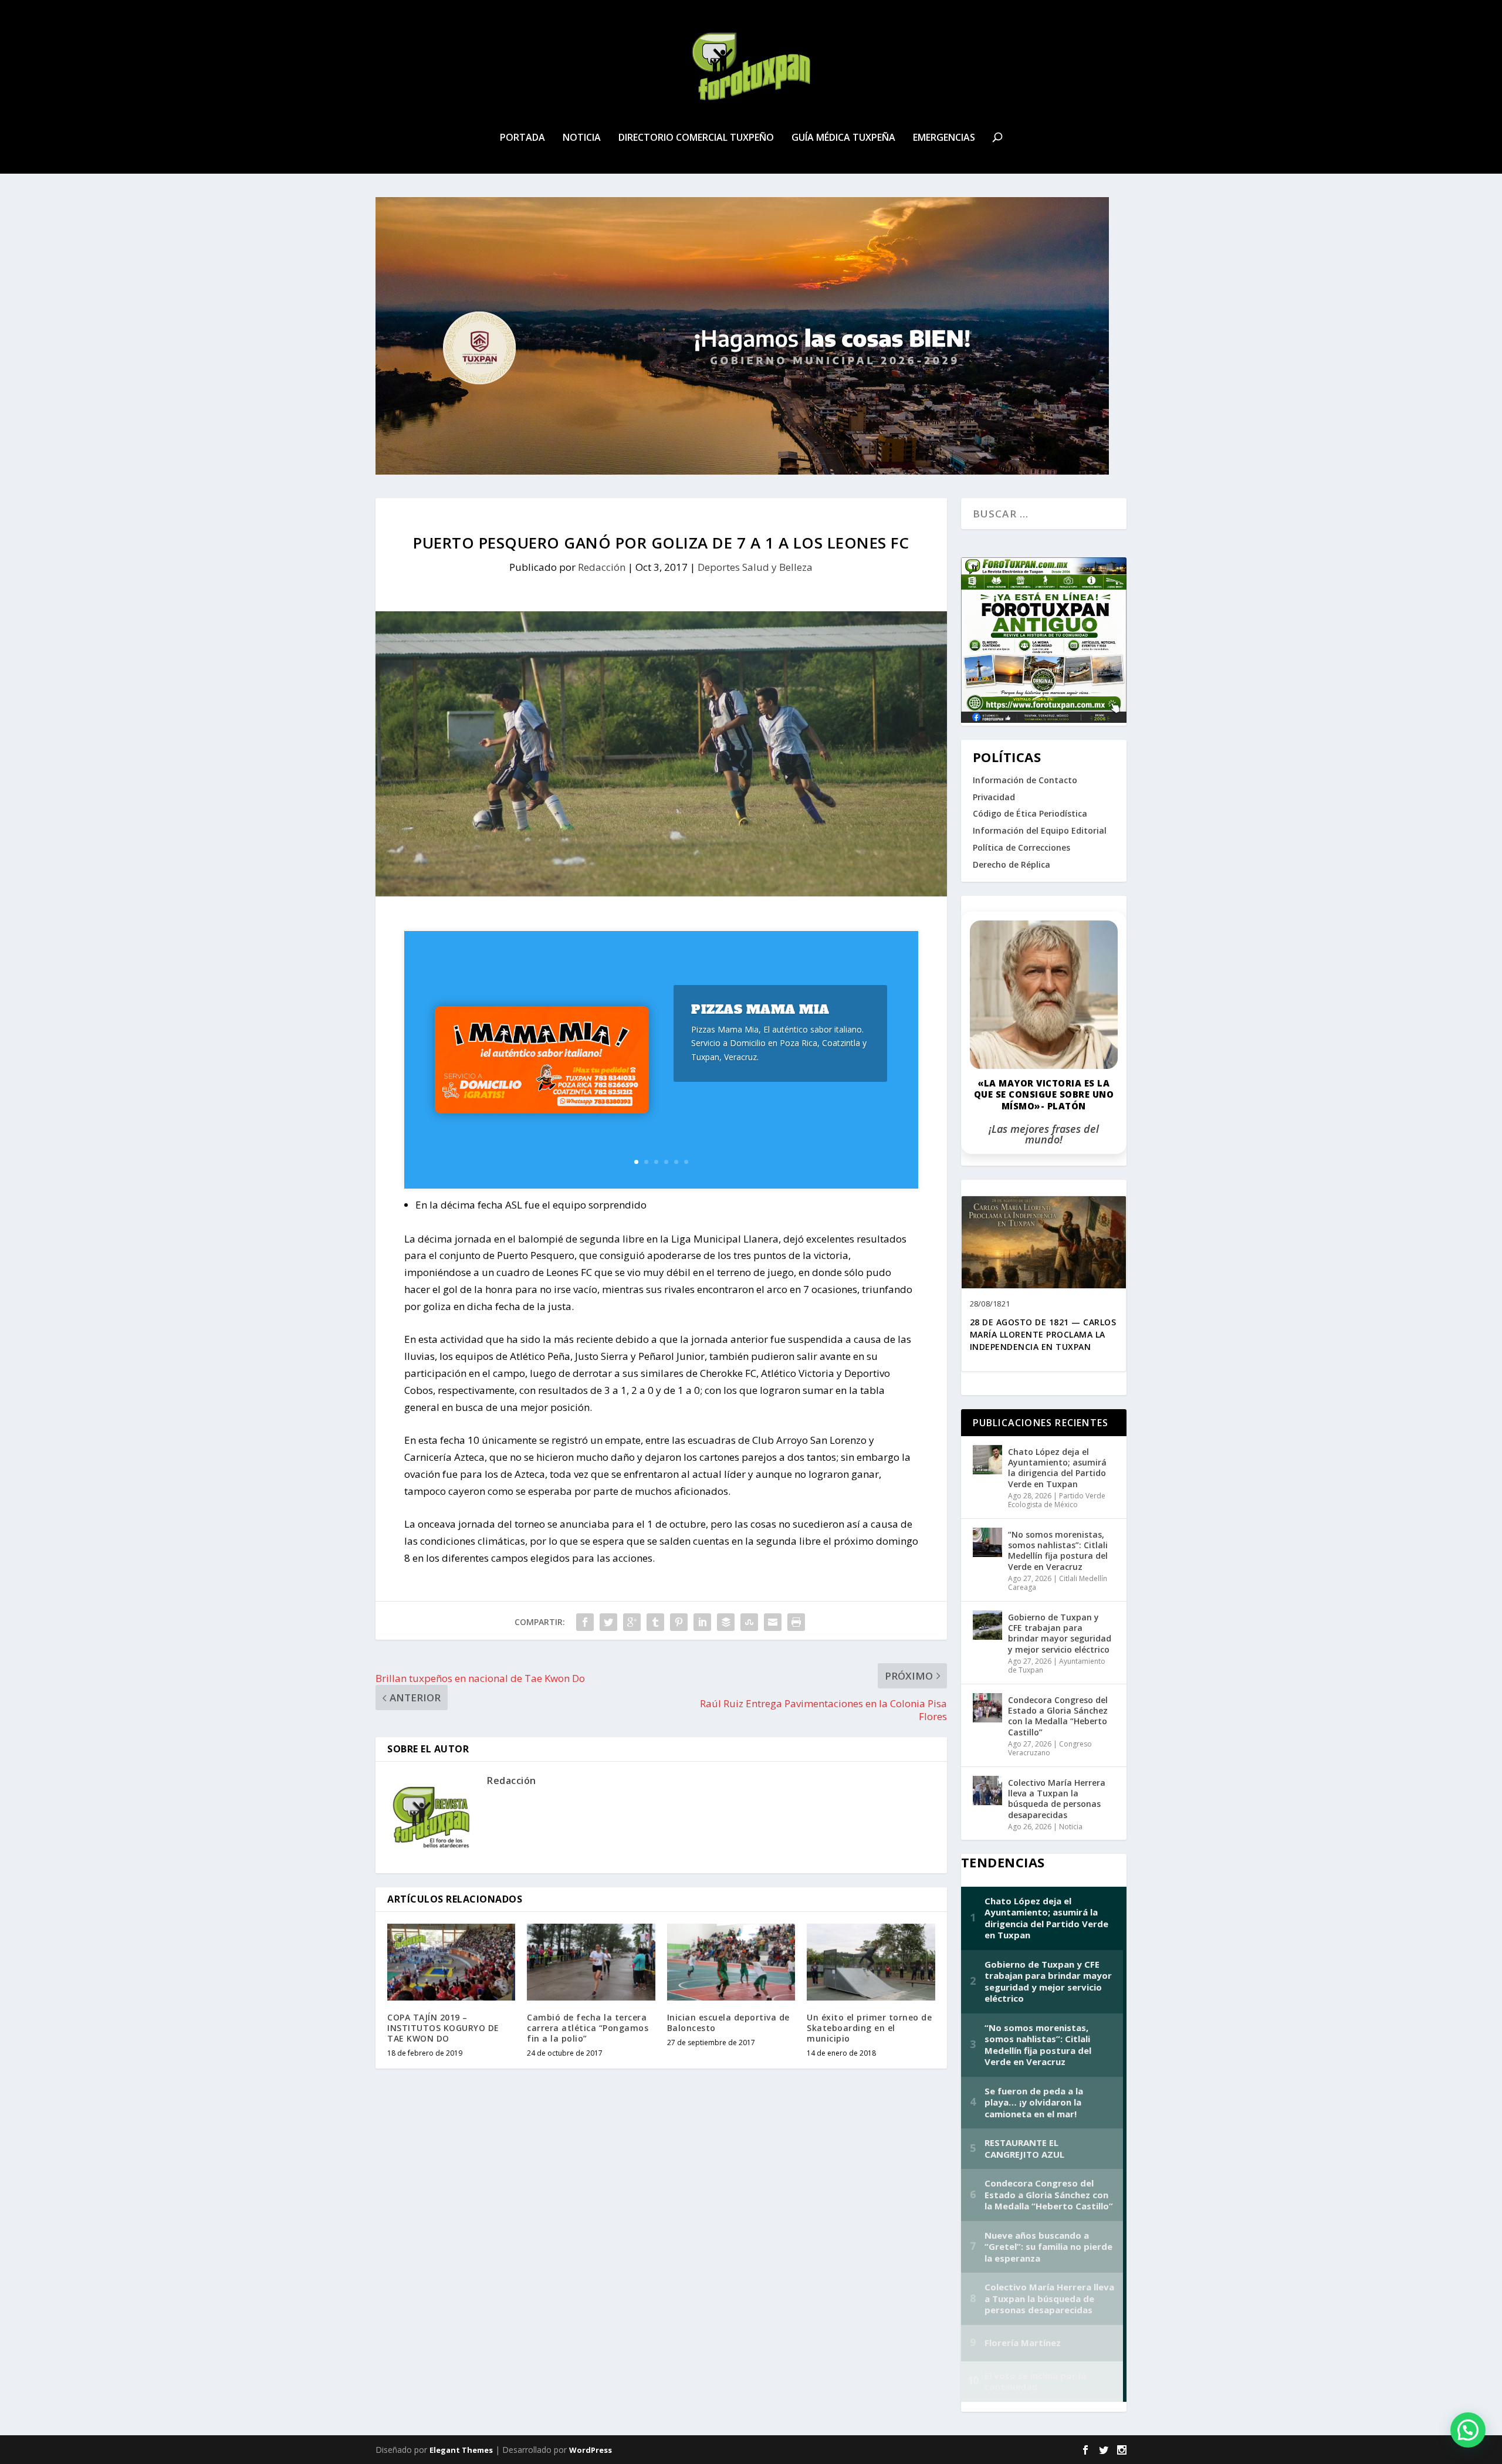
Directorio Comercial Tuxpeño (696, 138)
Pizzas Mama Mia (760, 1009)
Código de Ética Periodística (1030, 813)
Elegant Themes (461, 2450)
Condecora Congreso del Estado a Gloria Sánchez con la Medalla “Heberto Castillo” (1058, 1716)
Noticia (582, 138)
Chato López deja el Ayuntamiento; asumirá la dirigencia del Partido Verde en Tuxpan (1057, 1468)
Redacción (602, 567)
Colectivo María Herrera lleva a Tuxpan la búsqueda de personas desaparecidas (1057, 1799)
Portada (522, 138)
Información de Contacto (1025, 780)
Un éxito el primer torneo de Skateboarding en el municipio (869, 2028)
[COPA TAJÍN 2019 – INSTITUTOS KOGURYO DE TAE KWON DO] (451, 1962)
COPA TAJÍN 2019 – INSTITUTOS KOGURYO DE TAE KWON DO (443, 2028)
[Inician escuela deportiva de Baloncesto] (731, 1962)
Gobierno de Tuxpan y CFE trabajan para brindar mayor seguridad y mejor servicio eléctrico (1060, 1633)
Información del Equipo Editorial (1040, 830)
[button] (1468, 2430)
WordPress (591, 2450)
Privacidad (994, 797)
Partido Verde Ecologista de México (1057, 1500)
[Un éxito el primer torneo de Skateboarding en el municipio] (871, 1962)
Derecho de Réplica (1012, 864)
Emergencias (944, 138)
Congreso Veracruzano (1050, 1749)
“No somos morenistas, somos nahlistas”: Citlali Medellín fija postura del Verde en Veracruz (1058, 1551)
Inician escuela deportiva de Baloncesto (728, 2023)
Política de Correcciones (1021, 847)
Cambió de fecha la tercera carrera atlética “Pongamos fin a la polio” (588, 2028)
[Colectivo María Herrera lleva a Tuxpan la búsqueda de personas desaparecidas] (987, 1791)
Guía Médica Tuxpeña (843, 138)
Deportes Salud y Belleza (755, 567)
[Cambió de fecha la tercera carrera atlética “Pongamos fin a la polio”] (591, 1962)
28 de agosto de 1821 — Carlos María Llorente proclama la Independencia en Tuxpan (1043, 1334)
